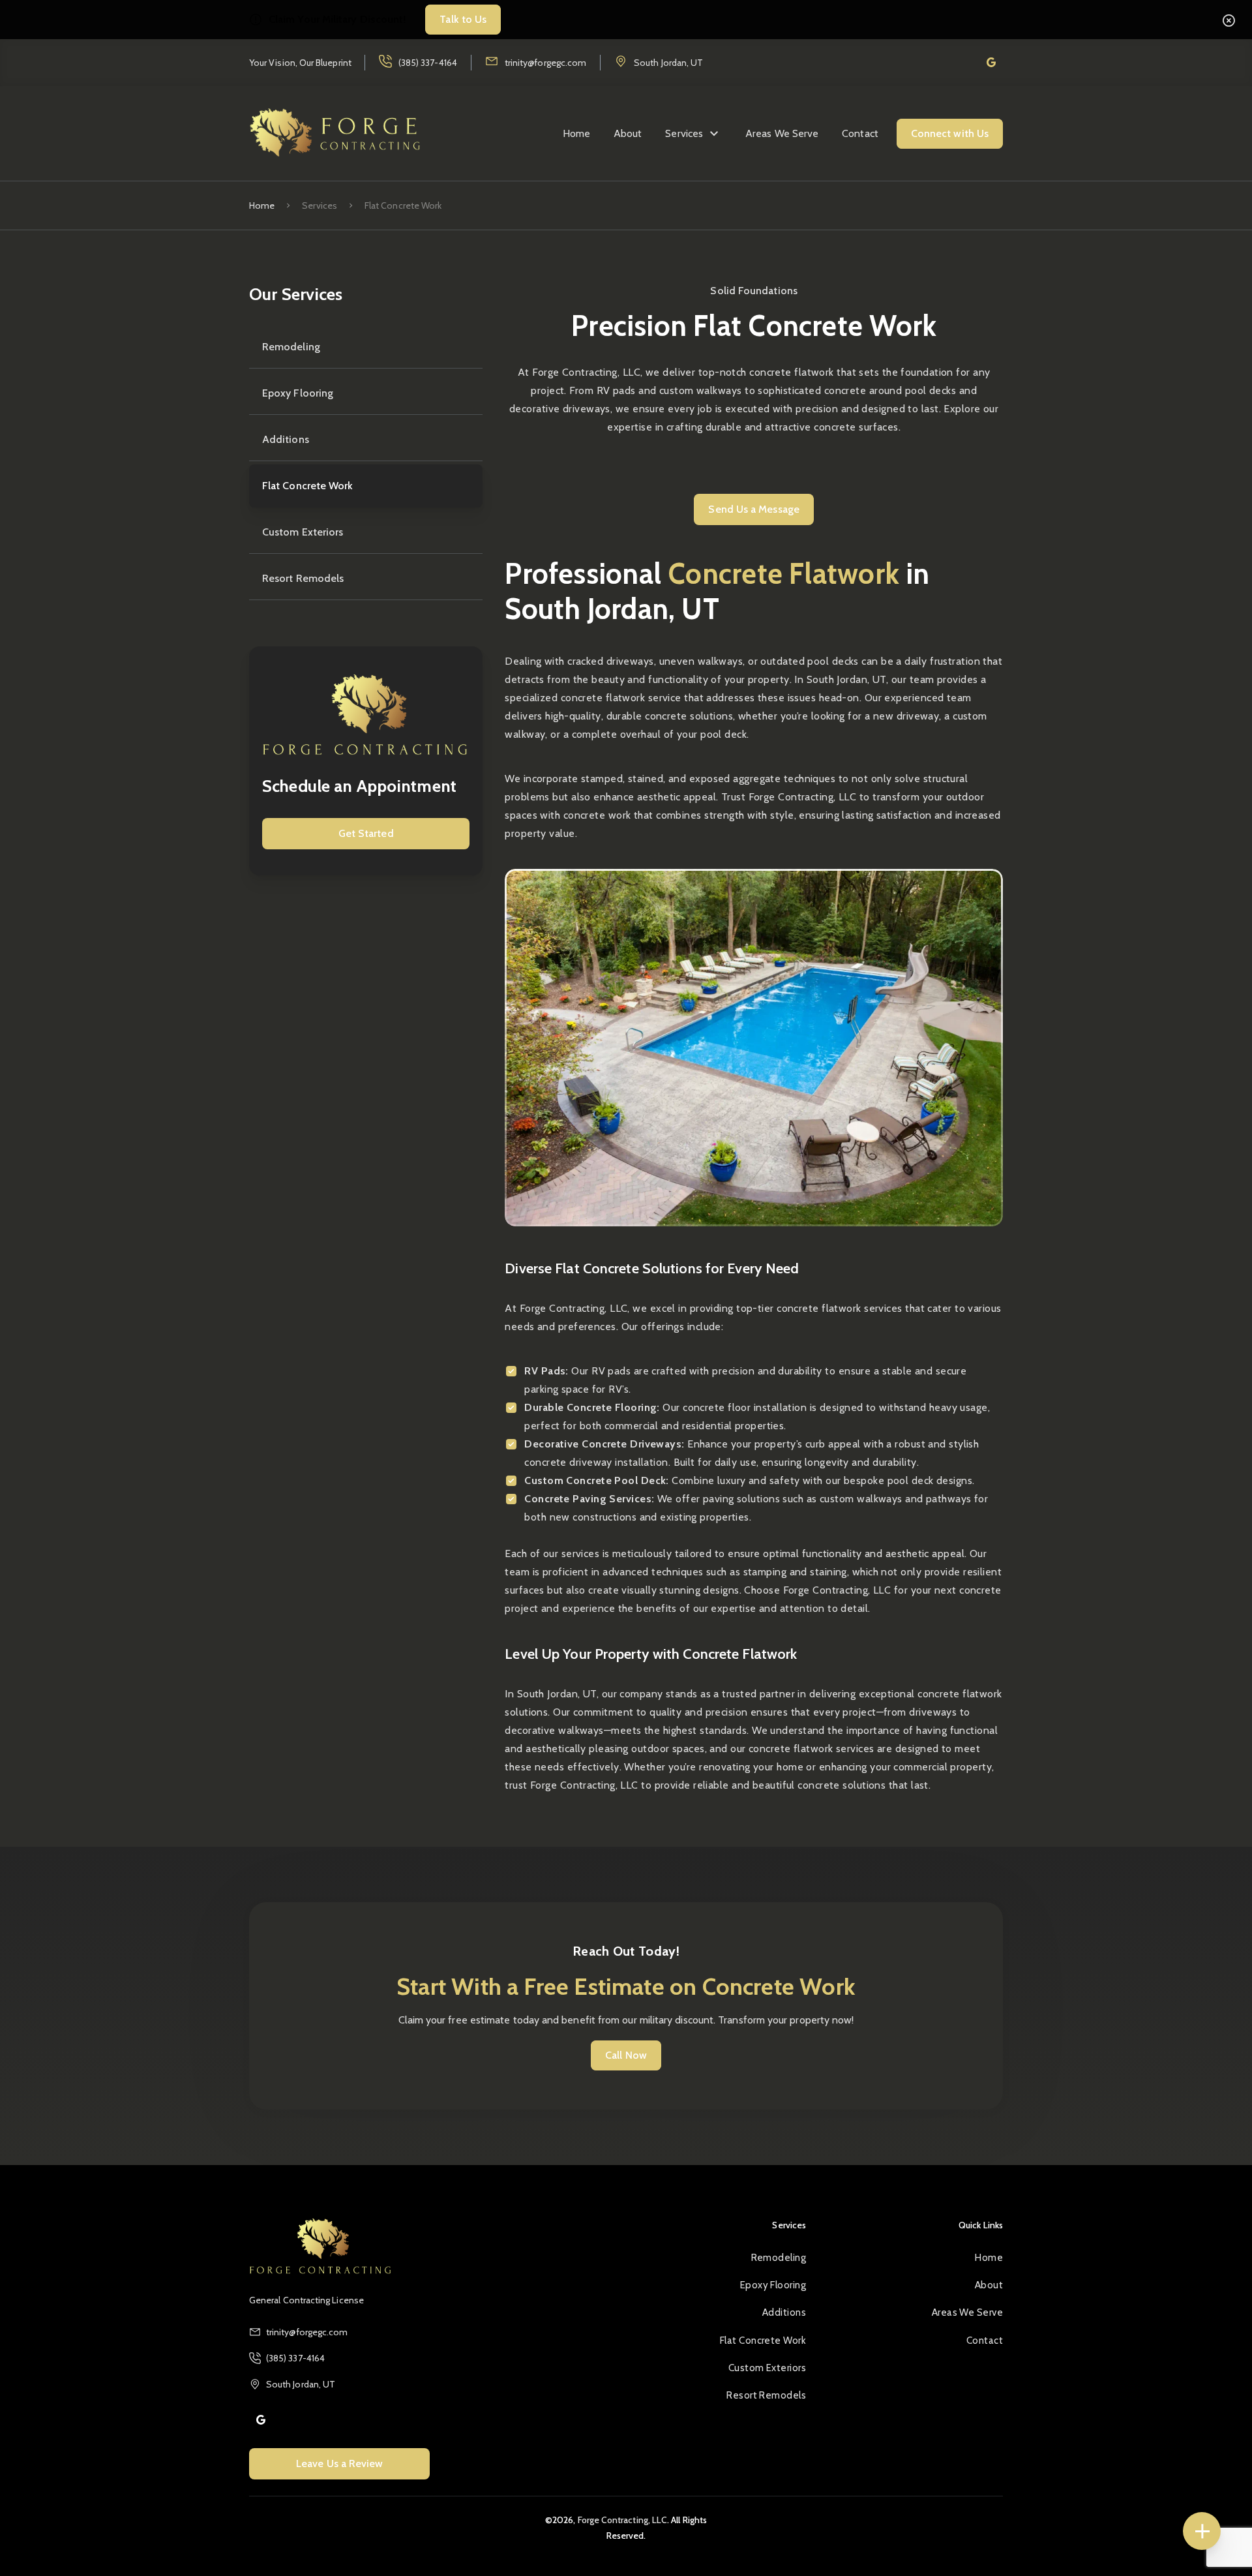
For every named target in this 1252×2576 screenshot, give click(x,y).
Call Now (626, 2055)
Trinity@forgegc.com (545, 63)
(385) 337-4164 (428, 63)
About (628, 133)
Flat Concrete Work (307, 486)
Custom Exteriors (303, 532)
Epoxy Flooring (298, 393)
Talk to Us (463, 19)
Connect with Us (950, 133)
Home (576, 133)
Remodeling (291, 347)
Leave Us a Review (339, 2463)
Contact (860, 133)
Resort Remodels (303, 578)
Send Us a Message (753, 509)
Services (684, 133)
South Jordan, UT (668, 63)
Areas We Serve (782, 133)
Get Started (366, 833)
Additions (286, 439)
